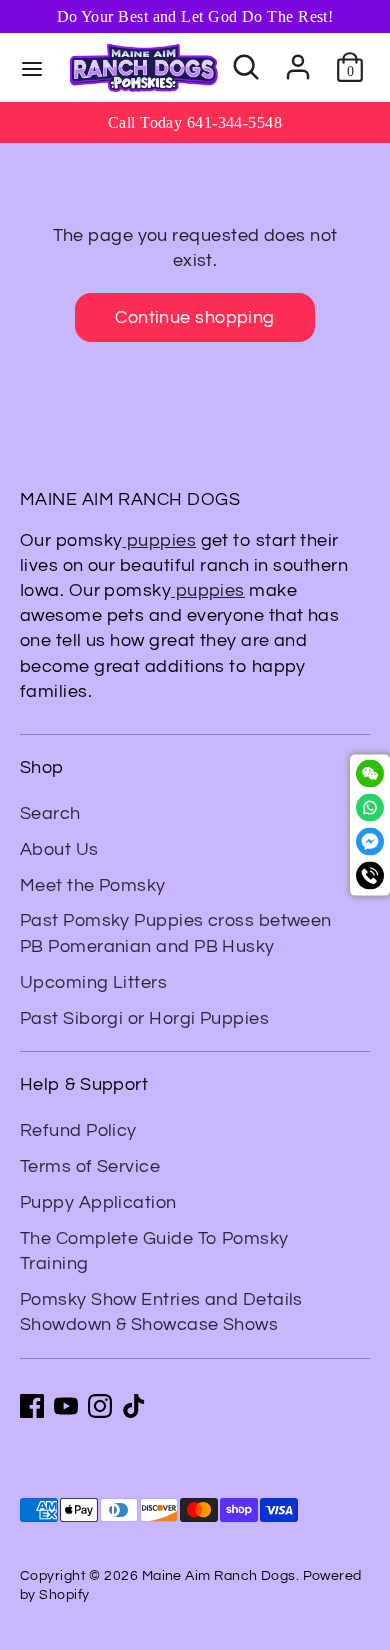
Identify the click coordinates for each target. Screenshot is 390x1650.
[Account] (298, 59)
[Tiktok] (134, 1406)
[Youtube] (66, 1406)
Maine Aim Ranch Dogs (219, 1576)
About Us (59, 849)
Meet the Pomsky (93, 885)
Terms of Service (90, 1166)
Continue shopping (195, 317)
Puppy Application (98, 1202)
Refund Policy (78, 1130)
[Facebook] (32, 1406)
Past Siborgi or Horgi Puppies (144, 1018)
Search (50, 813)
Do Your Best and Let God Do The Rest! (195, 16)
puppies (160, 540)
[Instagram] (100, 1406)
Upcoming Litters (93, 982)
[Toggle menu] (32, 67)
